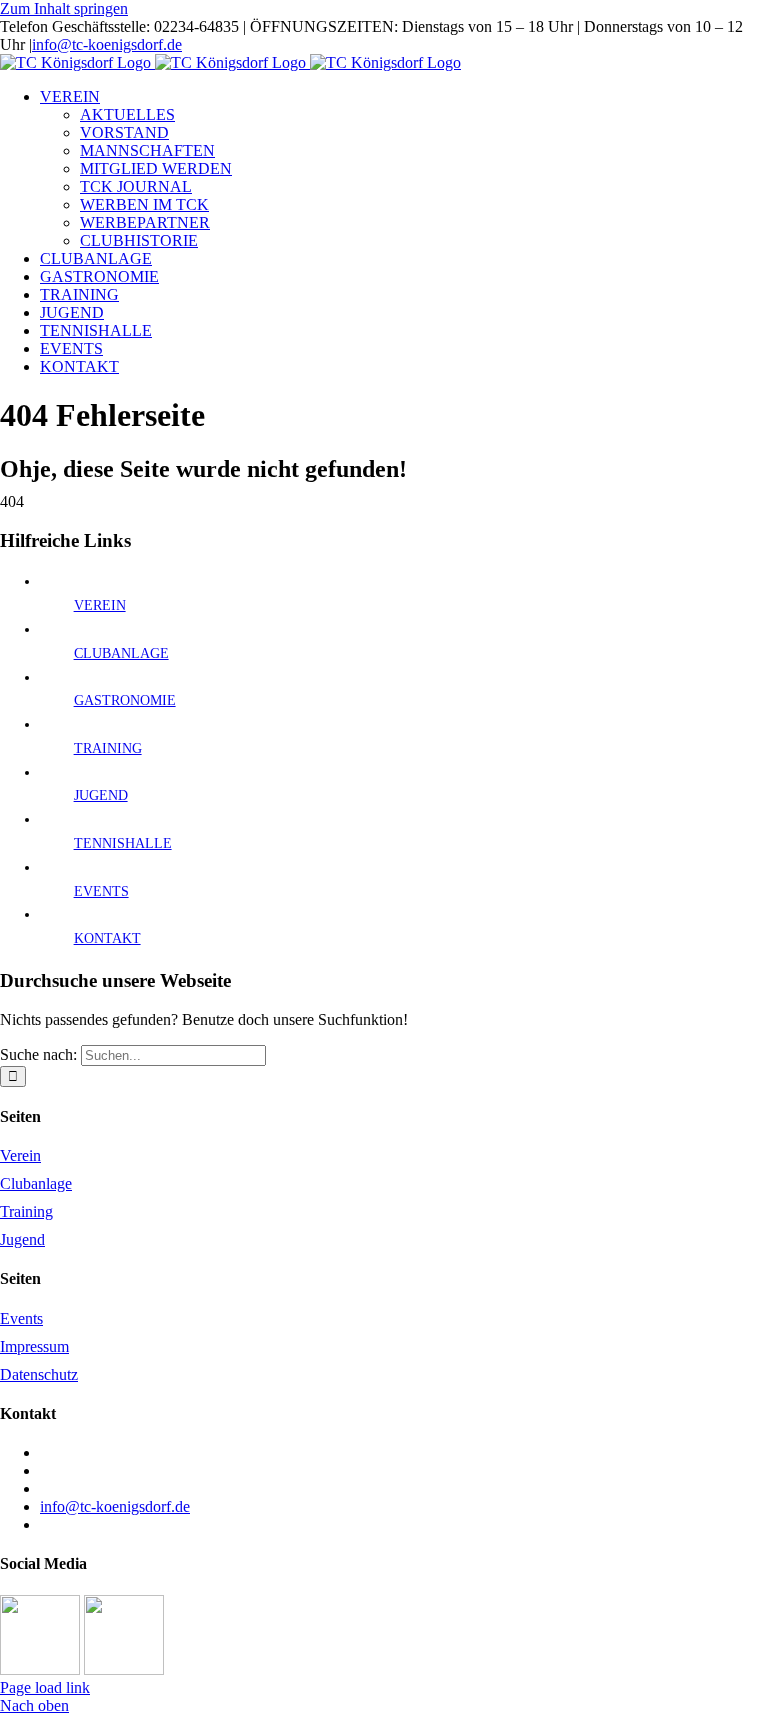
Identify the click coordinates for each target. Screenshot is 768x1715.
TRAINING (108, 748)
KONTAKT (107, 938)
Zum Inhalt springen (64, 8)
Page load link (45, 1687)
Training (26, 1211)
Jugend (22, 1239)
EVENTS (101, 891)
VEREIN (100, 605)
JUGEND (101, 795)
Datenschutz (39, 1374)
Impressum (34, 1346)
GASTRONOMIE (125, 700)
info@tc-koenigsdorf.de (107, 44)
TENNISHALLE (123, 843)
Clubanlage (36, 1183)
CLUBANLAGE (121, 653)
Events (21, 1318)
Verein (20, 1155)
